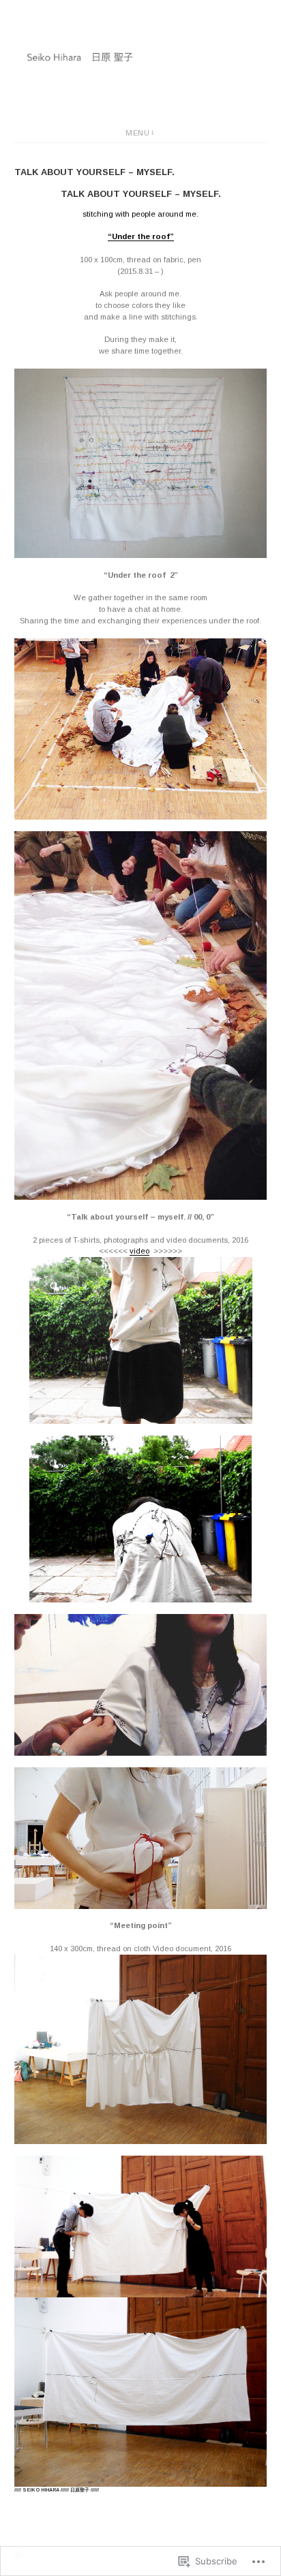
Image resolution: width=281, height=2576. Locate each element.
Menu (137, 133)
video (139, 1251)
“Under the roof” (141, 236)
